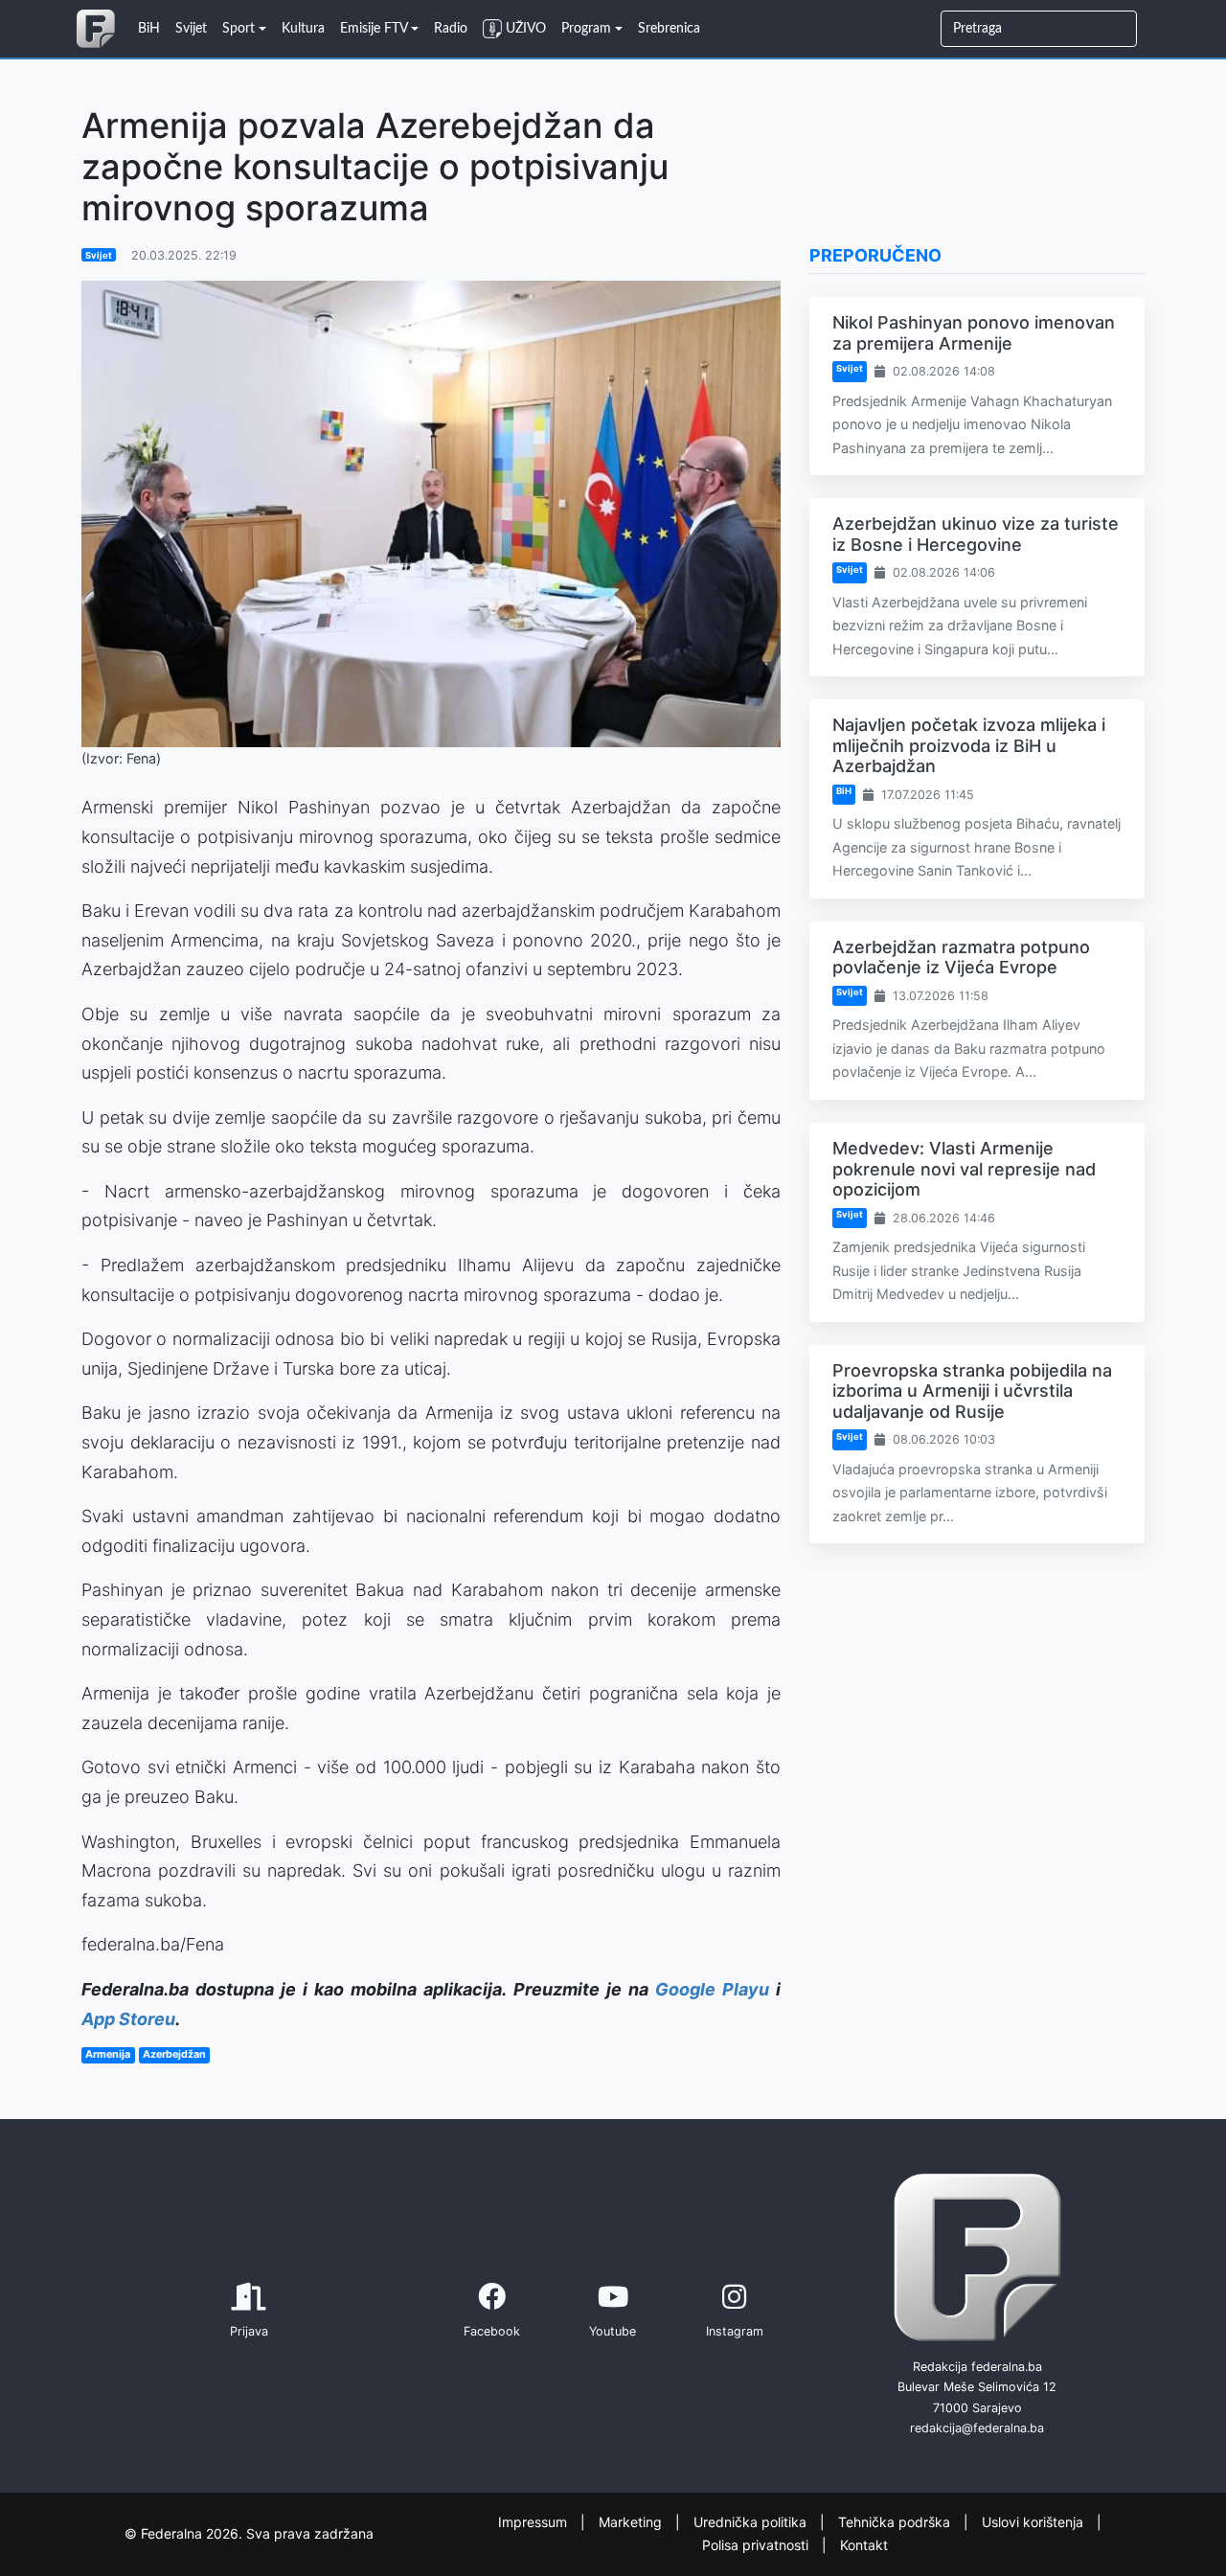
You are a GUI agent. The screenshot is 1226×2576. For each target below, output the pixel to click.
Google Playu (712, 1989)
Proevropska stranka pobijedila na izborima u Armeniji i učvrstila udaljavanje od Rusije (972, 1391)
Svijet (99, 255)
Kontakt (864, 2545)
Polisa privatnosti (757, 2545)
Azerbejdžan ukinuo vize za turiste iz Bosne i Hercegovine (976, 534)
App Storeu (128, 2019)
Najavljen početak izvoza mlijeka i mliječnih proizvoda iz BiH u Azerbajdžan (969, 745)
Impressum (534, 2521)
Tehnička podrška (896, 2521)
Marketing (632, 2521)
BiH (844, 791)
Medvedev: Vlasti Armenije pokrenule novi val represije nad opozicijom (964, 1169)
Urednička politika (752, 2521)
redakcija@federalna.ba (977, 2428)
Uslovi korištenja (1034, 2521)
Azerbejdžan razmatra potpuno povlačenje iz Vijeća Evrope (961, 957)
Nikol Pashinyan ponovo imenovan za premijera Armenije (974, 333)
